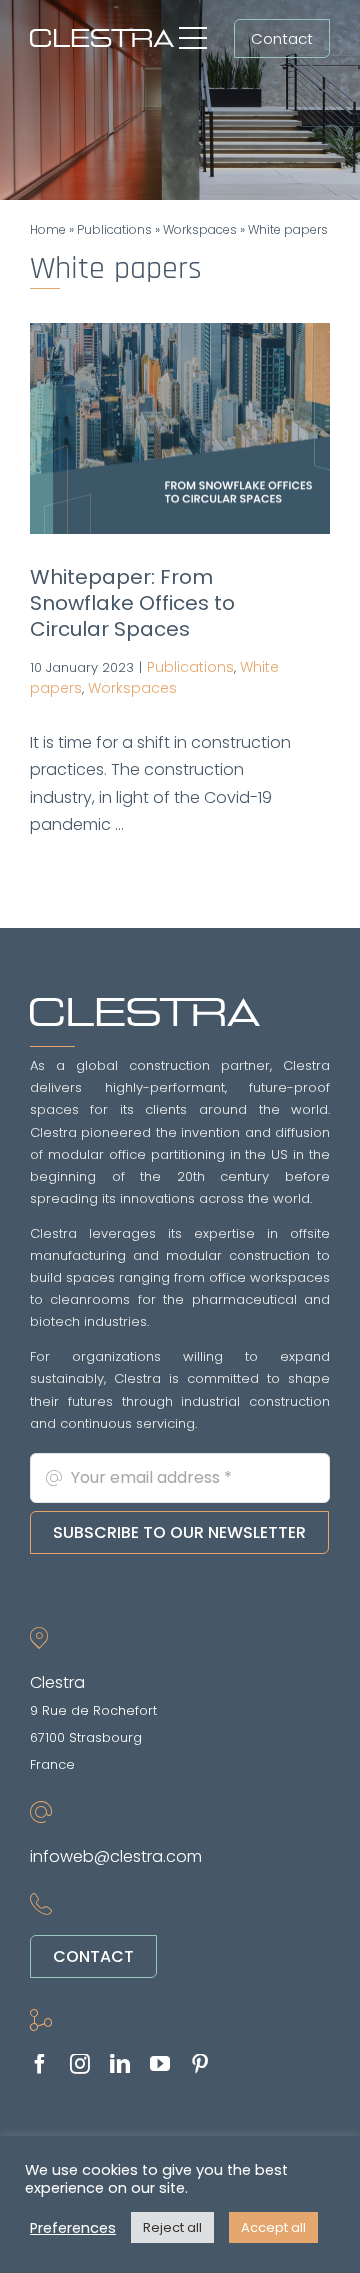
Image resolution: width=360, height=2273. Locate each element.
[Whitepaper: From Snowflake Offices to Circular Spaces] (180, 429)
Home (48, 229)
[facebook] (40, 2064)
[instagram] (80, 2064)
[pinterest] (200, 2064)
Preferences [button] (73, 2228)
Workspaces (200, 229)
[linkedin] (120, 2064)
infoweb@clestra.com (116, 1856)
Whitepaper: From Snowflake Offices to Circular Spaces (132, 603)
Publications (114, 229)
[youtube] (160, 2064)
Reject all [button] (172, 2227)
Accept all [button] (273, 2227)
